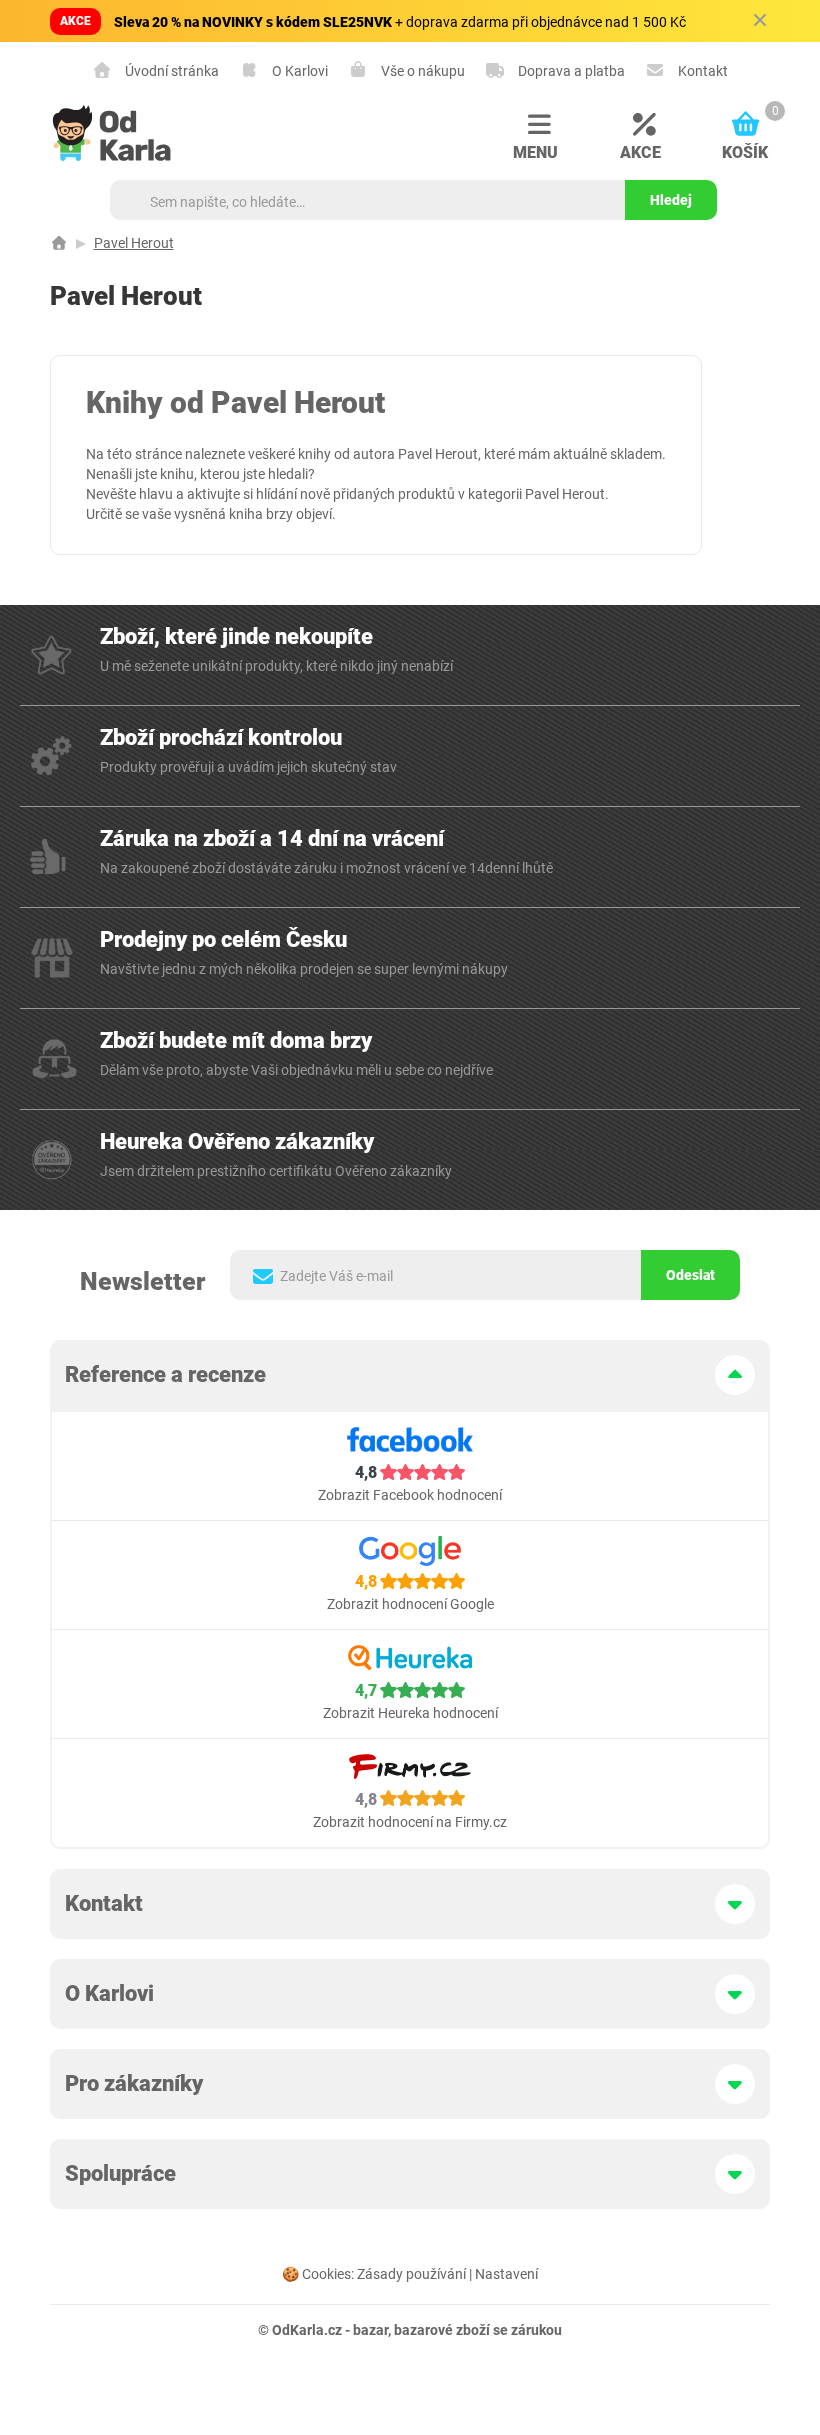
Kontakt (701, 70)
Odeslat (690, 1275)
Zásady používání (411, 2274)
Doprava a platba (570, 70)
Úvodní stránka (170, 70)
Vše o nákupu (421, 70)
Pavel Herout (134, 243)
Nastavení (506, 2274)
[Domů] (59, 243)
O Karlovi (298, 70)
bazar (370, 2330)
